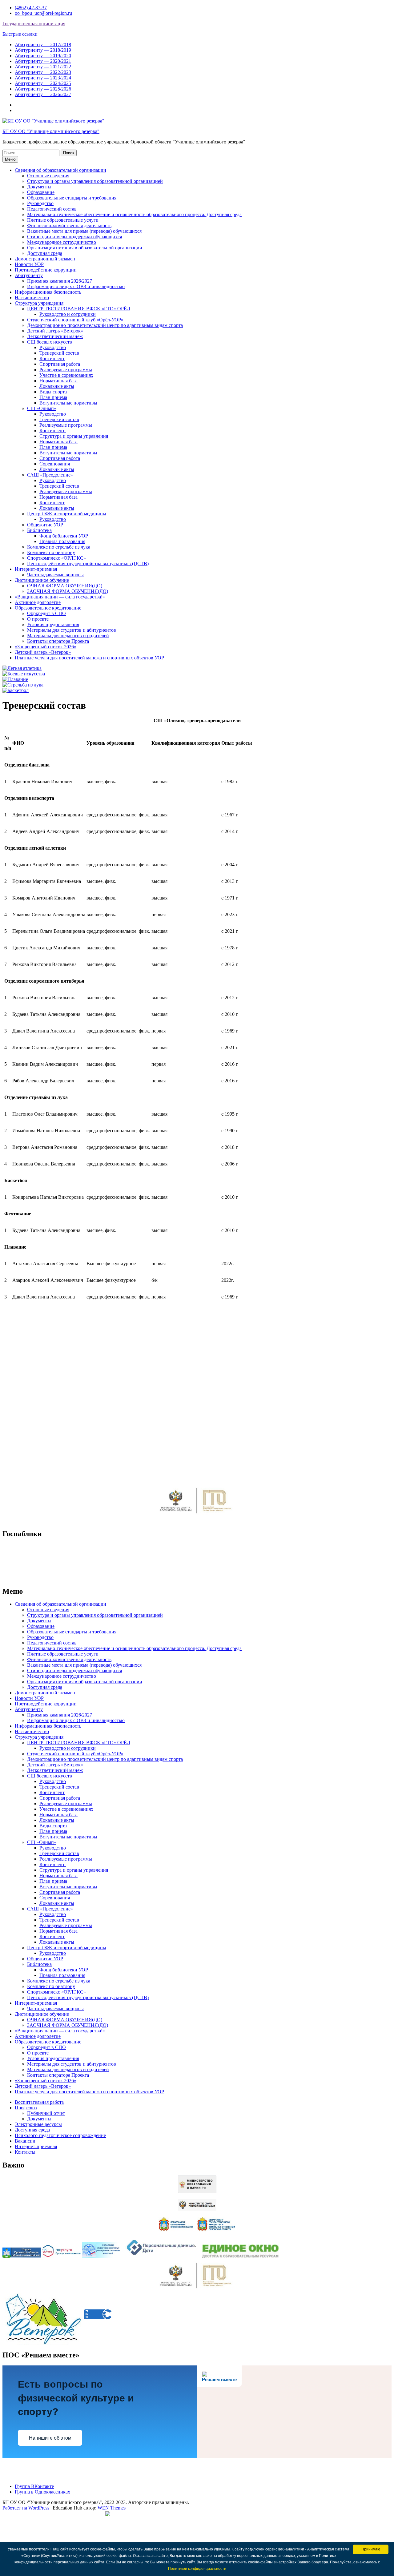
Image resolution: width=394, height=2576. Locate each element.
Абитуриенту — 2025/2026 (43, 89)
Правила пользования (62, 541)
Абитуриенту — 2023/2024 (43, 78)
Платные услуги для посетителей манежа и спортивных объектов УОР (89, 658)
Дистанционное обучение (42, 580)
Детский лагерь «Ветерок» (55, 331)
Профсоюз (26, 2108)
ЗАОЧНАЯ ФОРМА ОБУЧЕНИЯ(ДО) (68, 591)
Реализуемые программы (66, 370)
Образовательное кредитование (48, 608)
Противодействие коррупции (46, 270)
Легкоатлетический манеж (55, 336)
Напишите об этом (50, 2438)
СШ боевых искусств (50, 342)
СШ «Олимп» (42, 408)
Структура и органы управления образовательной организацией (95, 181)
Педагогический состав (52, 209)
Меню (10, 159)
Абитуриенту (29, 275)
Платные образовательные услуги (63, 220)
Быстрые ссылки (20, 34)
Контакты (25, 2152)
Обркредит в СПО (46, 613)
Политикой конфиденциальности (197, 2569)
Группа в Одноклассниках (42, 2492)
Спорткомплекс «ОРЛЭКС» (56, 558)
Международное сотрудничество (62, 242)
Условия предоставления (53, 624)
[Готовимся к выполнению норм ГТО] (197, 1515)
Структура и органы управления (74, 436)
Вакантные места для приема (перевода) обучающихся (84, 231)
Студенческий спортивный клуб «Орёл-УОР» (75, 320)
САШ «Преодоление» (50, 475)
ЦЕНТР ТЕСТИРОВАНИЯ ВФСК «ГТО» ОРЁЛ (79, 309)
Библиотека (39, 530)
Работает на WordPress (26, 2508)
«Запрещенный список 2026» (46, 647)
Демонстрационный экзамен (45, 259)
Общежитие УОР (45, 525)
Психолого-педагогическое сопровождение (60, 2135)
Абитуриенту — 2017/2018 (43, 44)
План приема (53, 397)
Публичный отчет (46, 2113)
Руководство (40, 203)
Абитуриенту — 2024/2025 (43, 83)
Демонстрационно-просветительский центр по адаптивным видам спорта (105, 325)
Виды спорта (53, 392)
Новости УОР (29, 264)
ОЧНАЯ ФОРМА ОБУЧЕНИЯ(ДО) (65, 586)
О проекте (38, 619)
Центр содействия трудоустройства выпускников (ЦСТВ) (88, 563)
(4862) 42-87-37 (31, 8)
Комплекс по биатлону (51, 552)
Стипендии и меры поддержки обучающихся (74, 237)
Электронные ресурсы (38, 2124)
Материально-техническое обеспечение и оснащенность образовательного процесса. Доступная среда (134, 214)
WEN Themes (112, 2508)
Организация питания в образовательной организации (85, 248)
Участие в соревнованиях (66, 375)
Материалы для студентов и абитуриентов (72, 630)
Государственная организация (34, 24)
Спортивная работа (60, 364)
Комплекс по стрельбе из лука (59, 547)
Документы (39, 187)
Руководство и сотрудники (68, 314)
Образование (41, 192)
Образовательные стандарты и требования (72, 198)
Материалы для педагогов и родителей (68, 636)
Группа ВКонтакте (34, 2486)
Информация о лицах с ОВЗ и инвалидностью (76, 286)
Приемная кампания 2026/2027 (60, 281)
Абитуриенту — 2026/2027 (43, 94)
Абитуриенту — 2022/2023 (43, 72)
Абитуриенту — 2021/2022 (43, 67)
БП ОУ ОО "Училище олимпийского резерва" (51, 131)
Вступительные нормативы (68, 403)
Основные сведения (48, 176)
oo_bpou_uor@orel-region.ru (43, 13)
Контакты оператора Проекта (58, 641)
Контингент (52, 358)
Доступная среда (45, 253)
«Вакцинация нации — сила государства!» (60, 597)
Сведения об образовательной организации (60, 170)
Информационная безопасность (48, 292)
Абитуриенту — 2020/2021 (43, 61)
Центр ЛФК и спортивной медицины (67, 514)
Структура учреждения (39, 303)
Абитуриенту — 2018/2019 (43, 50)
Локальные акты (57, 386)
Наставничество (32, 298)
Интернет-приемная (36, 569)
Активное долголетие (38, 602)
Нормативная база (58, 381)
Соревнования (55, 464)
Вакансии (25, 2141)
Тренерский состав (59, 353)
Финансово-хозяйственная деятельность (69, 225)
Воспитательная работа (39, 2102)
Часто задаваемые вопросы (55, 575)
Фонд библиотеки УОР (64, 536)
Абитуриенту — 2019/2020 (43, 56)
